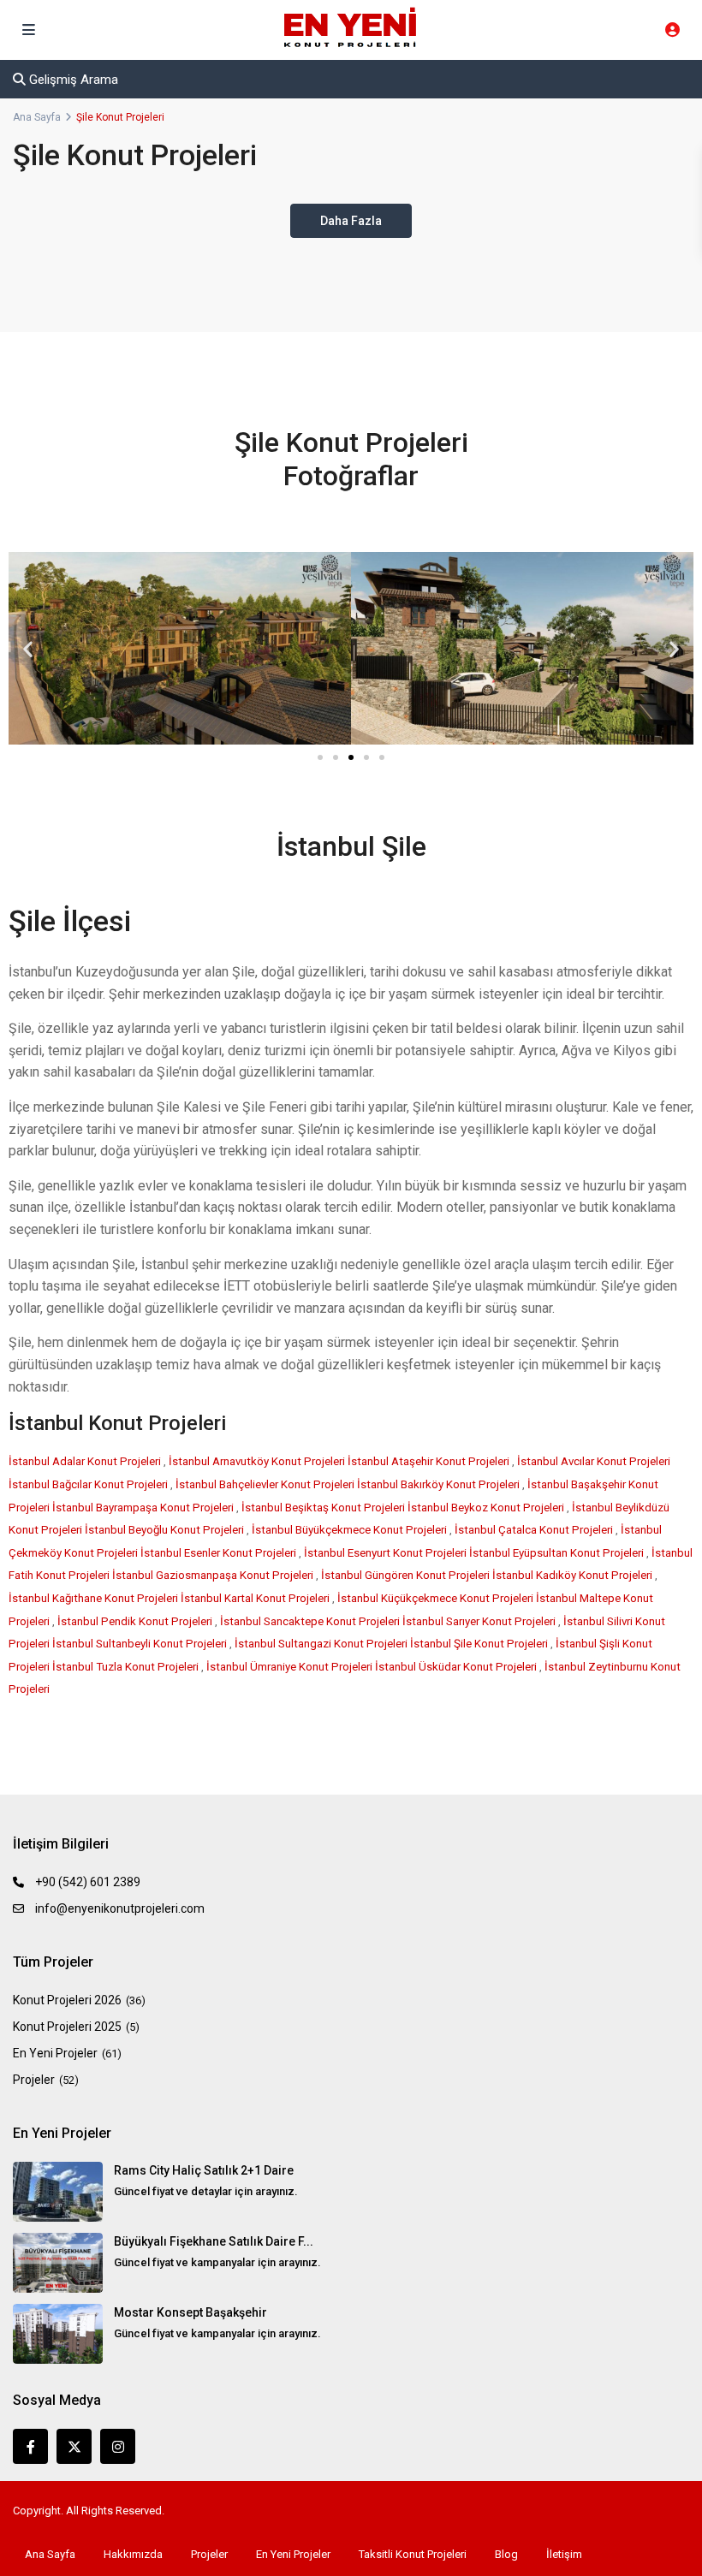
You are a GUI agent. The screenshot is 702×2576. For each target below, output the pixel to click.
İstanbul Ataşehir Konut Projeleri (430, 1461)
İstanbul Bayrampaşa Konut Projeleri (144, 1508)
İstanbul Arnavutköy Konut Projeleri (258, 1461)
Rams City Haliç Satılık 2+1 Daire (204, 2170)
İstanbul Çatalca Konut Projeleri (535, 1530)
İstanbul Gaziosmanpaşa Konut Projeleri (214, 1575)
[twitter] (74, 2446)
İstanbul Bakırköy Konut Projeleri (440, 1484)
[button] (28, 648)
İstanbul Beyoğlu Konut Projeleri (166, 1530)
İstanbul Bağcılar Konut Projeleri (89, 1484)
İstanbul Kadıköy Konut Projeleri (574, 1575)
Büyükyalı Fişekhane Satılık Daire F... (214, 2241)
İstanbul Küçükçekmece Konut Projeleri (437, 1598)
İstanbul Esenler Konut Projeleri (220, 1553)
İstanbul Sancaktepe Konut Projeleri (311, 1621)
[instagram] (118, 2446)
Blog (506, 2554)
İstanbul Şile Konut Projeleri (480, 1644)
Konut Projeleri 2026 (67, 2000)
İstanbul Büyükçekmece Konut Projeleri (351, 1530)
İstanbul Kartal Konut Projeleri (256, 1598)
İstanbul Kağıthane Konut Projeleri (95, 1598)
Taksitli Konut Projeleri (413, 2554)
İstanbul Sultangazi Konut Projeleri (322, 1644)
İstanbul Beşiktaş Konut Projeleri (324, 1508)
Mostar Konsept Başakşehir (190, 2312)
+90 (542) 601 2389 (88, 1882)
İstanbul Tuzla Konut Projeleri (127, 1667)
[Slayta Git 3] (351, 757)
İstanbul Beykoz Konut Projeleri (487, 1508)
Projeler (34, 2080)
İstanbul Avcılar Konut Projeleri (594, 1461)
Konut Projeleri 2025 (67, 2027)
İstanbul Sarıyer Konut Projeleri (480, 1621)
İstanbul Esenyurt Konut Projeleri (387, 1553)
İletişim (564, 2554)
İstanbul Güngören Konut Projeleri (407, 1575)
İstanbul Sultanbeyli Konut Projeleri (141, 1644)
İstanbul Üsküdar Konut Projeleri (457, 1667)
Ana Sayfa (37, 117)
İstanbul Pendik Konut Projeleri (136, 1621)
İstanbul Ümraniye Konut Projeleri (291, 1667)
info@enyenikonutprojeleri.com (120, 1908)
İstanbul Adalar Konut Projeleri (86, 1461)
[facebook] (30, 2446)
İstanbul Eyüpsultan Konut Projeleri (558, 1553)
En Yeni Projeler (55, 2053)
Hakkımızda (133, 2554)
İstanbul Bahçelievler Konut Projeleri (266, 1484)
